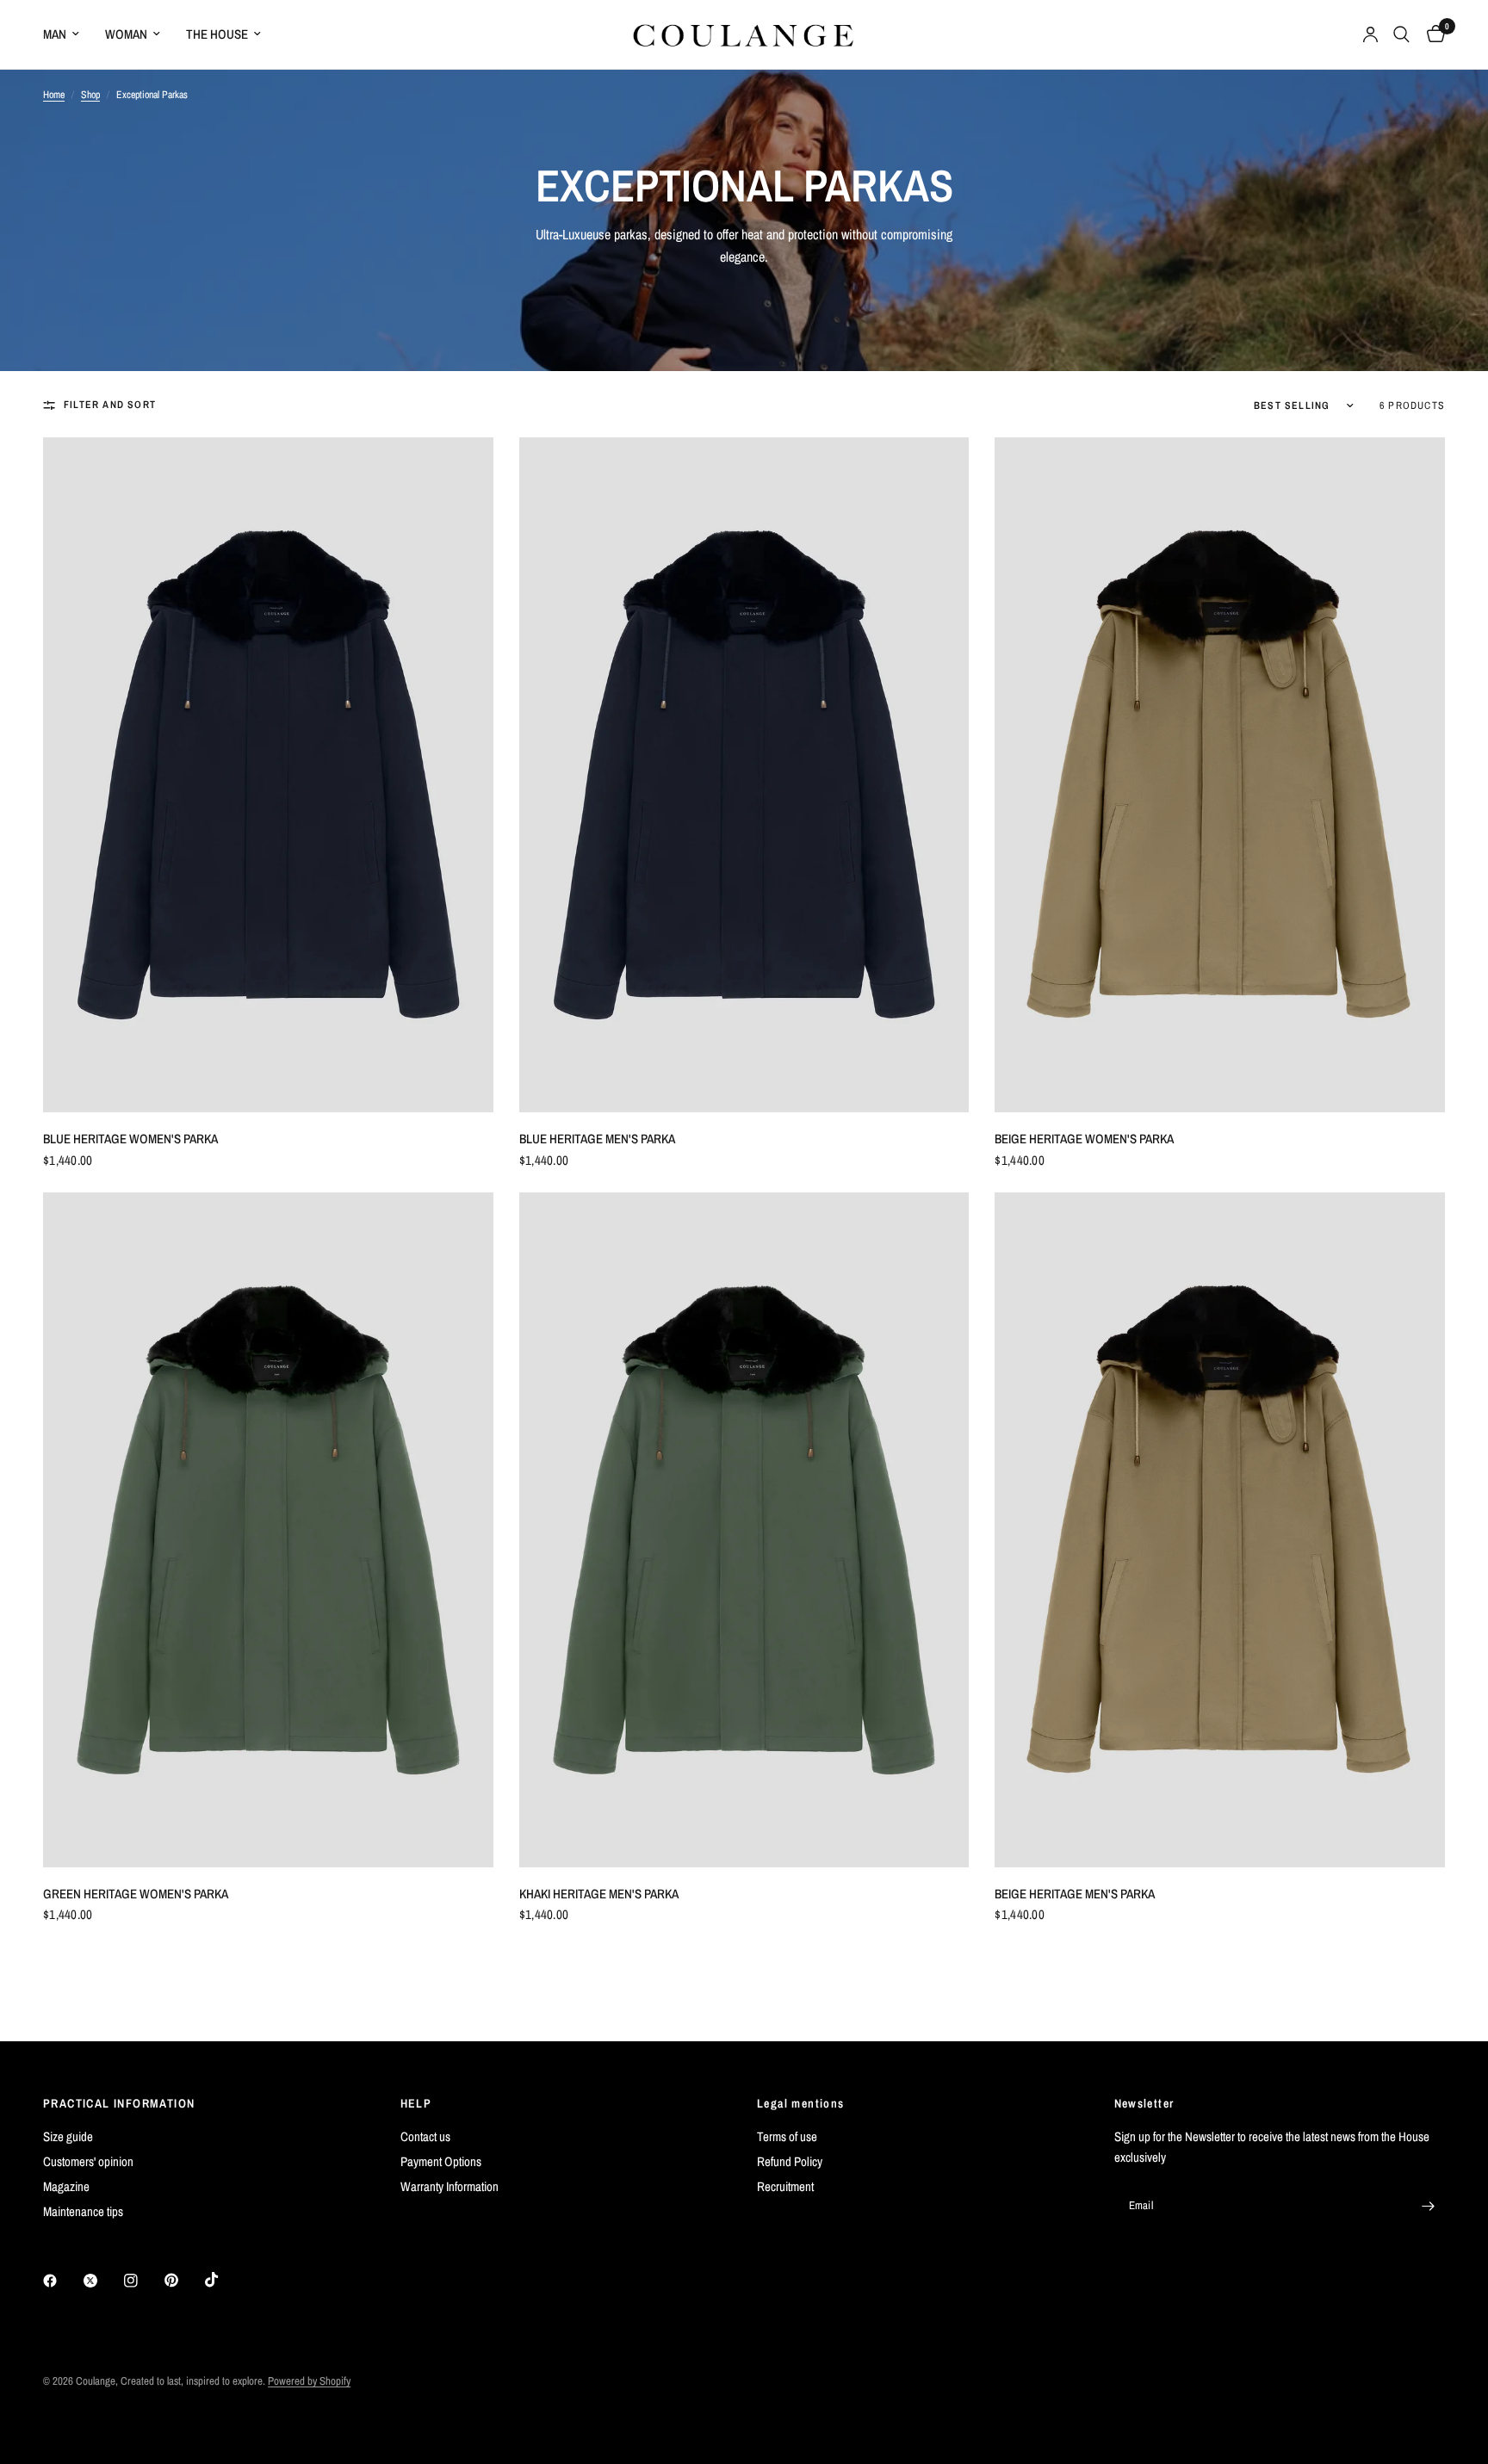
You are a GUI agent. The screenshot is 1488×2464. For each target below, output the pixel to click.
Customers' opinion (88, 2161)
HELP (416, 2103)
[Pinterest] (183, 2281)
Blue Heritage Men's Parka (597, 1139)
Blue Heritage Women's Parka (130, 1139)
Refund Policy (790, 2161)
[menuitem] (68, 34)
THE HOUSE (217, 34)
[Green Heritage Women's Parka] (268, 1530)
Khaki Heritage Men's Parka (599, 1894)
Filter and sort (110, 405)
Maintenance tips (83, 2211)
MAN (55, 34)
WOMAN (126, 34)
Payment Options (441, 2161)
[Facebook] (62, 2281)
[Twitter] (102, 2281)
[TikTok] (224, 2280)
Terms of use (787, 2136)
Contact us (425, 2136)
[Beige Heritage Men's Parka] (1220, 1530)
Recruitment (785, 2186)
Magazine (66, 2186)
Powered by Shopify (309, 2381)
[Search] (1401, 34)
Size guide (68, 2136)
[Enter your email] (1428, 2206)
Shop (90, 95)
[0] (1432, 34)
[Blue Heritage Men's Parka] (744, 775)
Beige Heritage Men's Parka (1075, 1894)
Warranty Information (449, 2186)
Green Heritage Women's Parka (136, 1894)
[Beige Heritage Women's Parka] (1220, 775)
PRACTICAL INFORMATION (119, 2103)
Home (54, 95)
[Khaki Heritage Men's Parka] (744, 1530)
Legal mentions (801, 2103)
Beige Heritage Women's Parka (1084, 1139)
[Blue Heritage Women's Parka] (268, 775)
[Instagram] (143, 2281)
